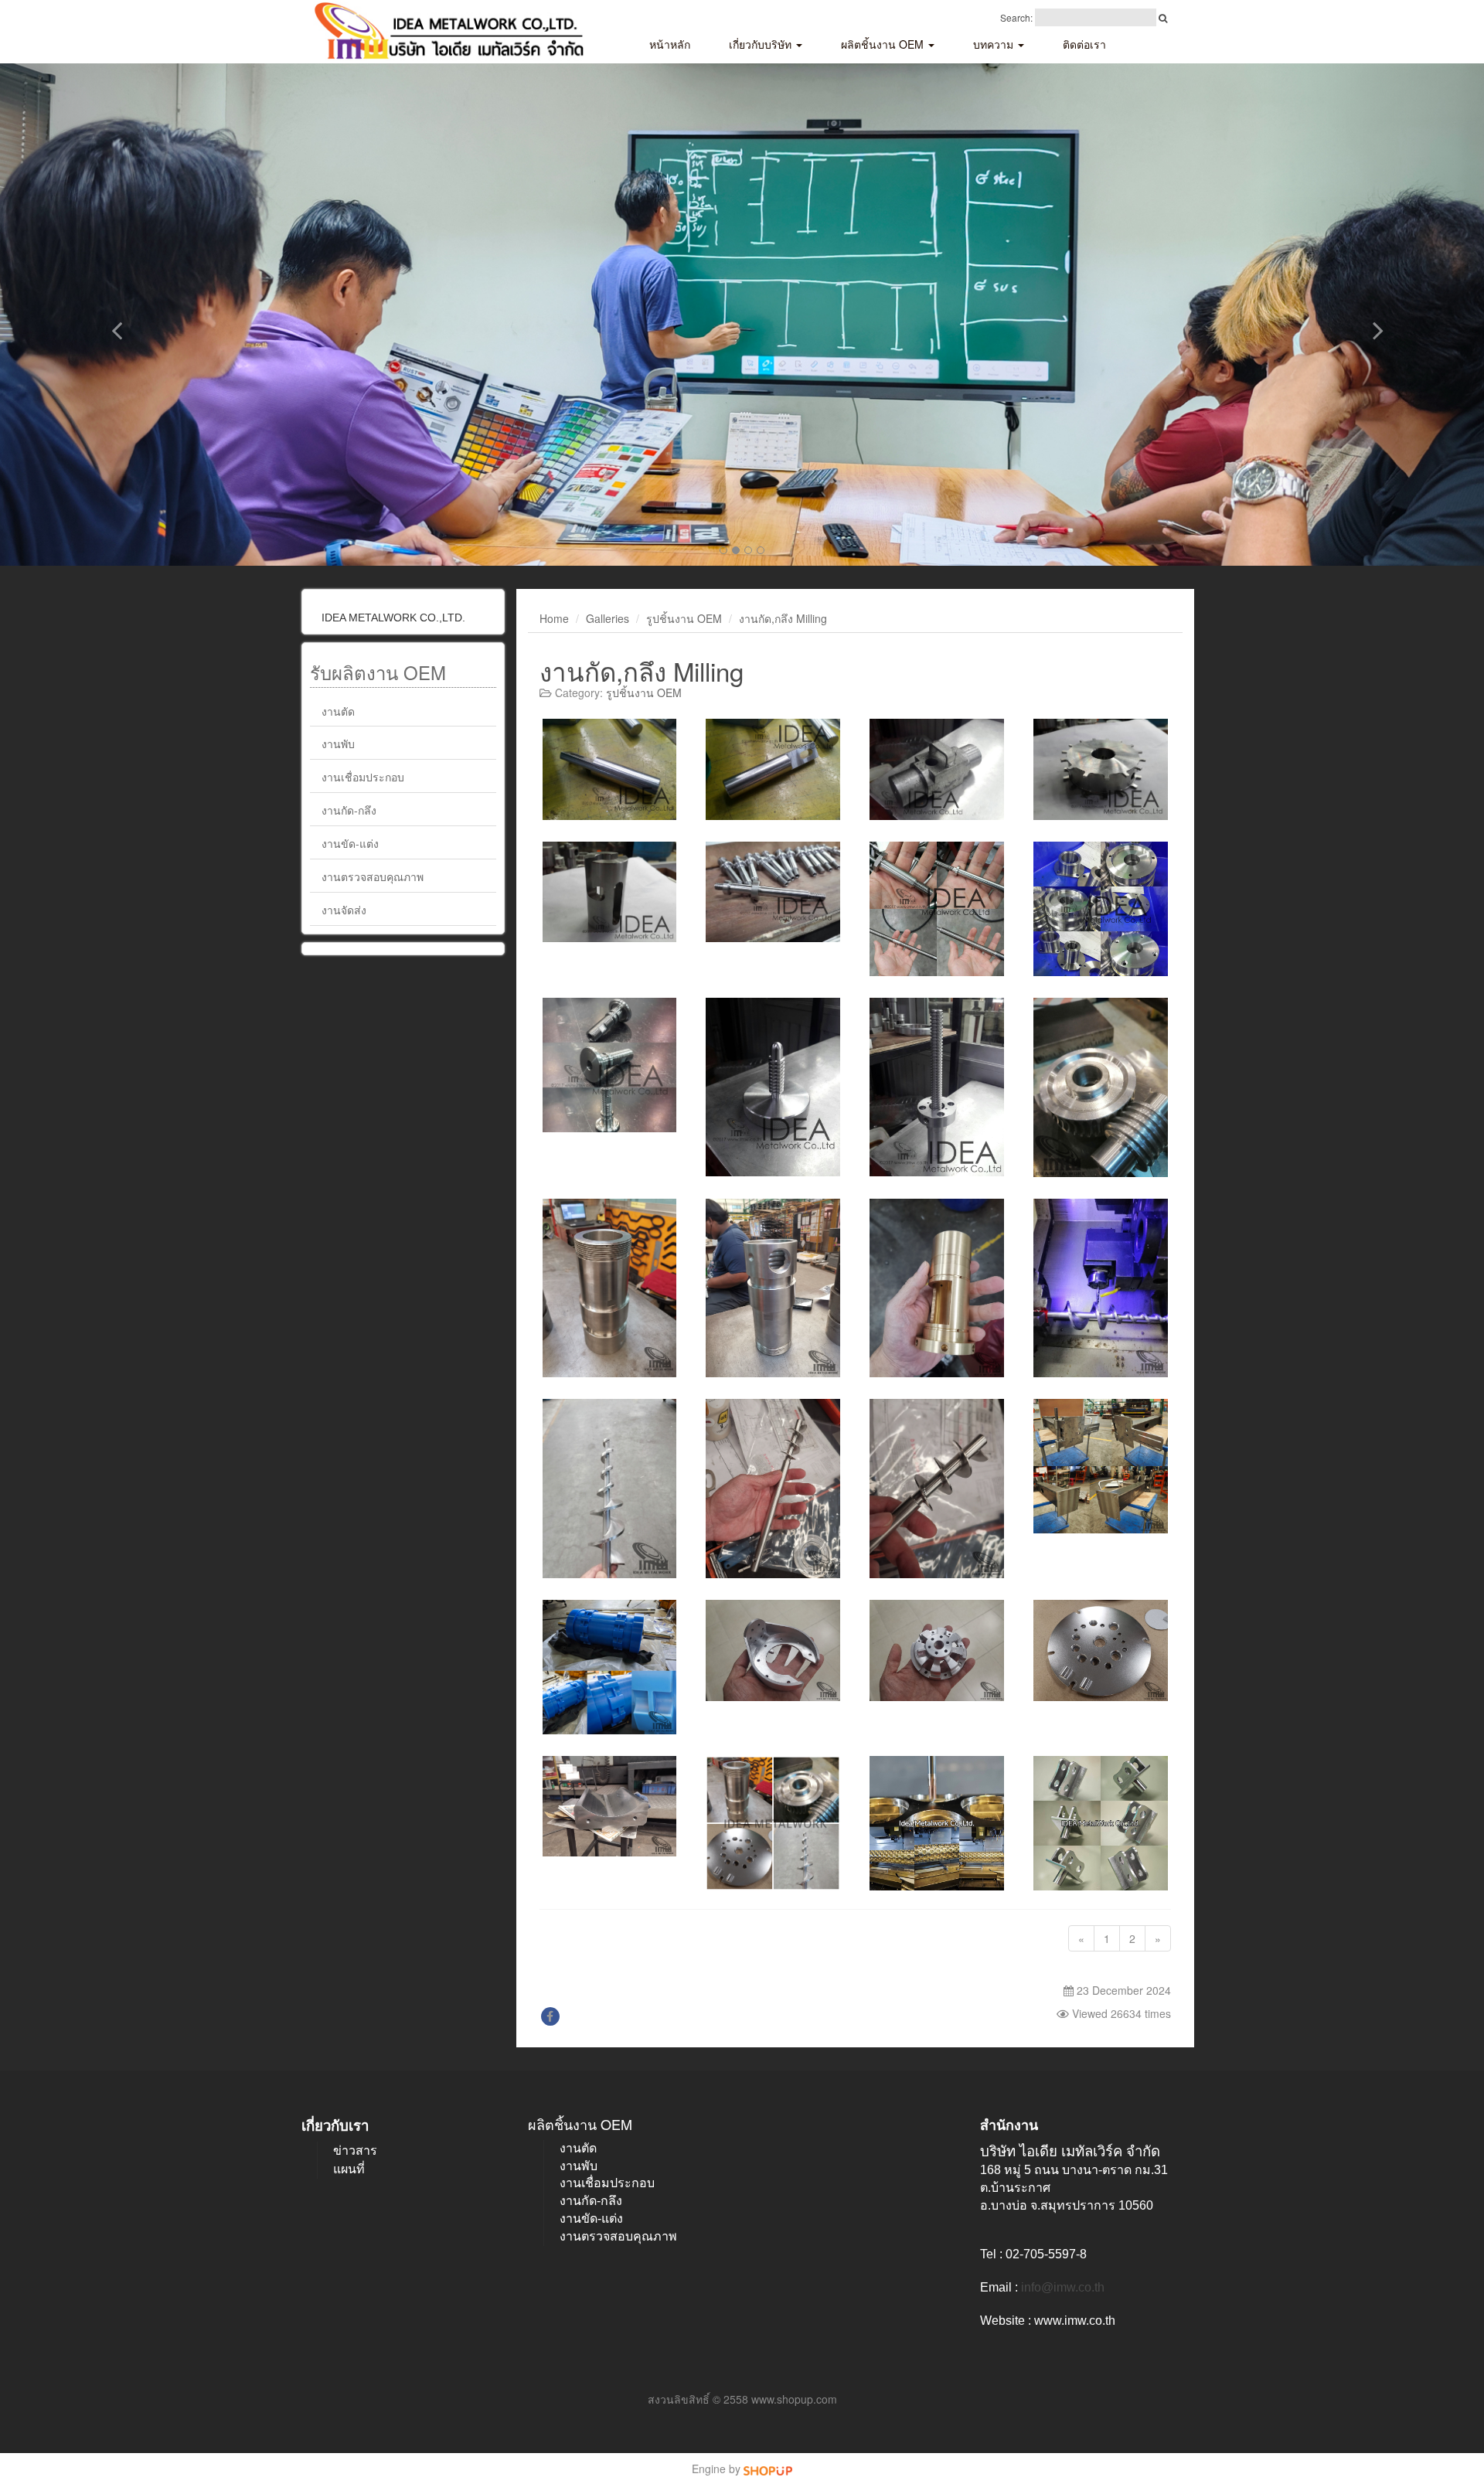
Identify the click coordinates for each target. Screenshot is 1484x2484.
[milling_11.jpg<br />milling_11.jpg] (610, 1065)
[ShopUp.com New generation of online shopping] (768, 2469)
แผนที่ (349, 2169)
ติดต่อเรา (1084, 44)
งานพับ (338, 743)
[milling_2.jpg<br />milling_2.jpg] (773, 769)
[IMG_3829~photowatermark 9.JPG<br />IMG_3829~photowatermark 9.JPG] (937, 1288)
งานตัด (338, 711)
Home (554, 618)
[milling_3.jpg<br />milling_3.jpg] (937, 769)
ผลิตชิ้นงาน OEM (884, 44)
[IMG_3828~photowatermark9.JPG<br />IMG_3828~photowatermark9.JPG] (610, 1806)
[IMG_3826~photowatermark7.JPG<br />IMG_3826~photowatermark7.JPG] (610, 1288)
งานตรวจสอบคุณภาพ (373, 876)
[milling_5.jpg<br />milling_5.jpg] (610, 892)
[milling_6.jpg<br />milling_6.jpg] (773, 892)
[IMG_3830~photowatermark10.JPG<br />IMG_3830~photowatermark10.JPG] (773, 1489)
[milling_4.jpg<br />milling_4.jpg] (1101, 769)
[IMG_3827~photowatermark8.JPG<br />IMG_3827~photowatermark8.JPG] (773, 1288)
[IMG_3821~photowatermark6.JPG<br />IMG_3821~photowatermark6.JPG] (1101, 1288)
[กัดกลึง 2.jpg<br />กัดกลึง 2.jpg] (1101, 1823)
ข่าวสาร (355, 2151)
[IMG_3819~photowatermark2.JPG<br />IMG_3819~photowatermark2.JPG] (610, 1489)
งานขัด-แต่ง (350, 843)
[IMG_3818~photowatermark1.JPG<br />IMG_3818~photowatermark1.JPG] (1101, 1087)
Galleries (608, 618)
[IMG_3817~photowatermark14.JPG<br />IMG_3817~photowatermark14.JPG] (1101, 1466)
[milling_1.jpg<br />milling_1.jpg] (610, 769)
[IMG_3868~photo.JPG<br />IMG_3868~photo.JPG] (773, 1823)
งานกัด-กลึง (349, 810)
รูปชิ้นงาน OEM (684, 618)
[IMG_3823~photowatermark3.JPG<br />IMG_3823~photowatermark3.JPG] (773, 1650)
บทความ (995, 44)
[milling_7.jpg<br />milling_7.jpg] (773, 1087)
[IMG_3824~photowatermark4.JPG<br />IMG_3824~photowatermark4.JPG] (937, 1650)
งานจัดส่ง (344, 910)
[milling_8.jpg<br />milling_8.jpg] (937, 1087)
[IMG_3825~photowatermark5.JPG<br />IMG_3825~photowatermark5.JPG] (1101, 1650)
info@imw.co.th (1063, 2287)
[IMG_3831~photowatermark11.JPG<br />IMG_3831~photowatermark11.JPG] (937, 1489)
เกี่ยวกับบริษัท (762, 44)
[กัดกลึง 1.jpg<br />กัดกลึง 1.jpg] (937, 1823)
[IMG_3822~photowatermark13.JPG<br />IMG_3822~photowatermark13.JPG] (610, 1667)
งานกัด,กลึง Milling (783, 618)
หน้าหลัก (670, 44)
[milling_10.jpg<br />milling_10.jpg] (1101, 909)
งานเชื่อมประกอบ (363, 777)
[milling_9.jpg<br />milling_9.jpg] (937, 909)
